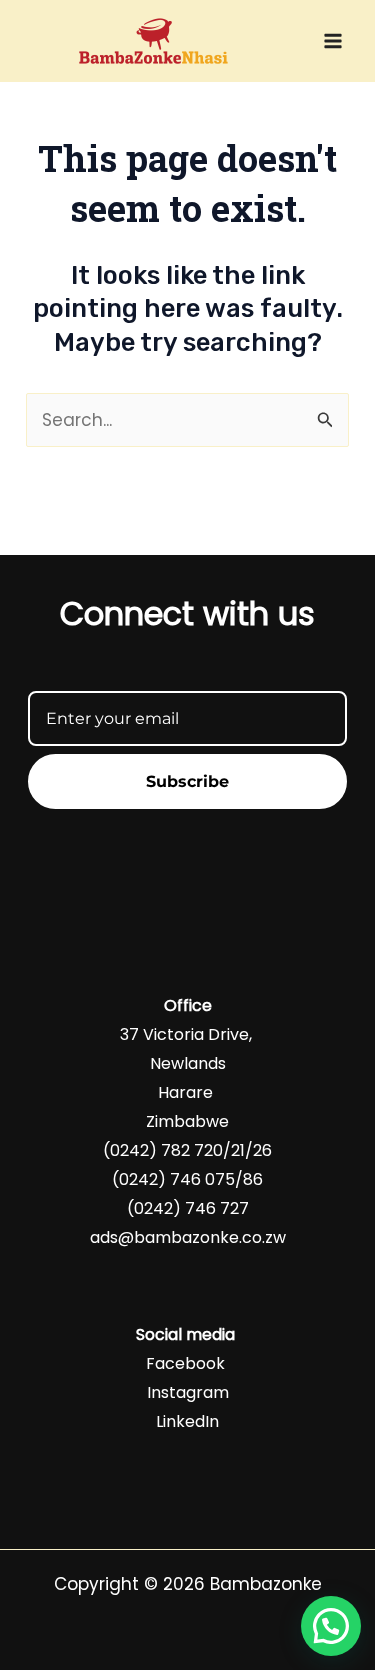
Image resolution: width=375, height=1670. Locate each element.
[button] (331, 1626)
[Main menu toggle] (333, 41)
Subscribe (187, 781)
